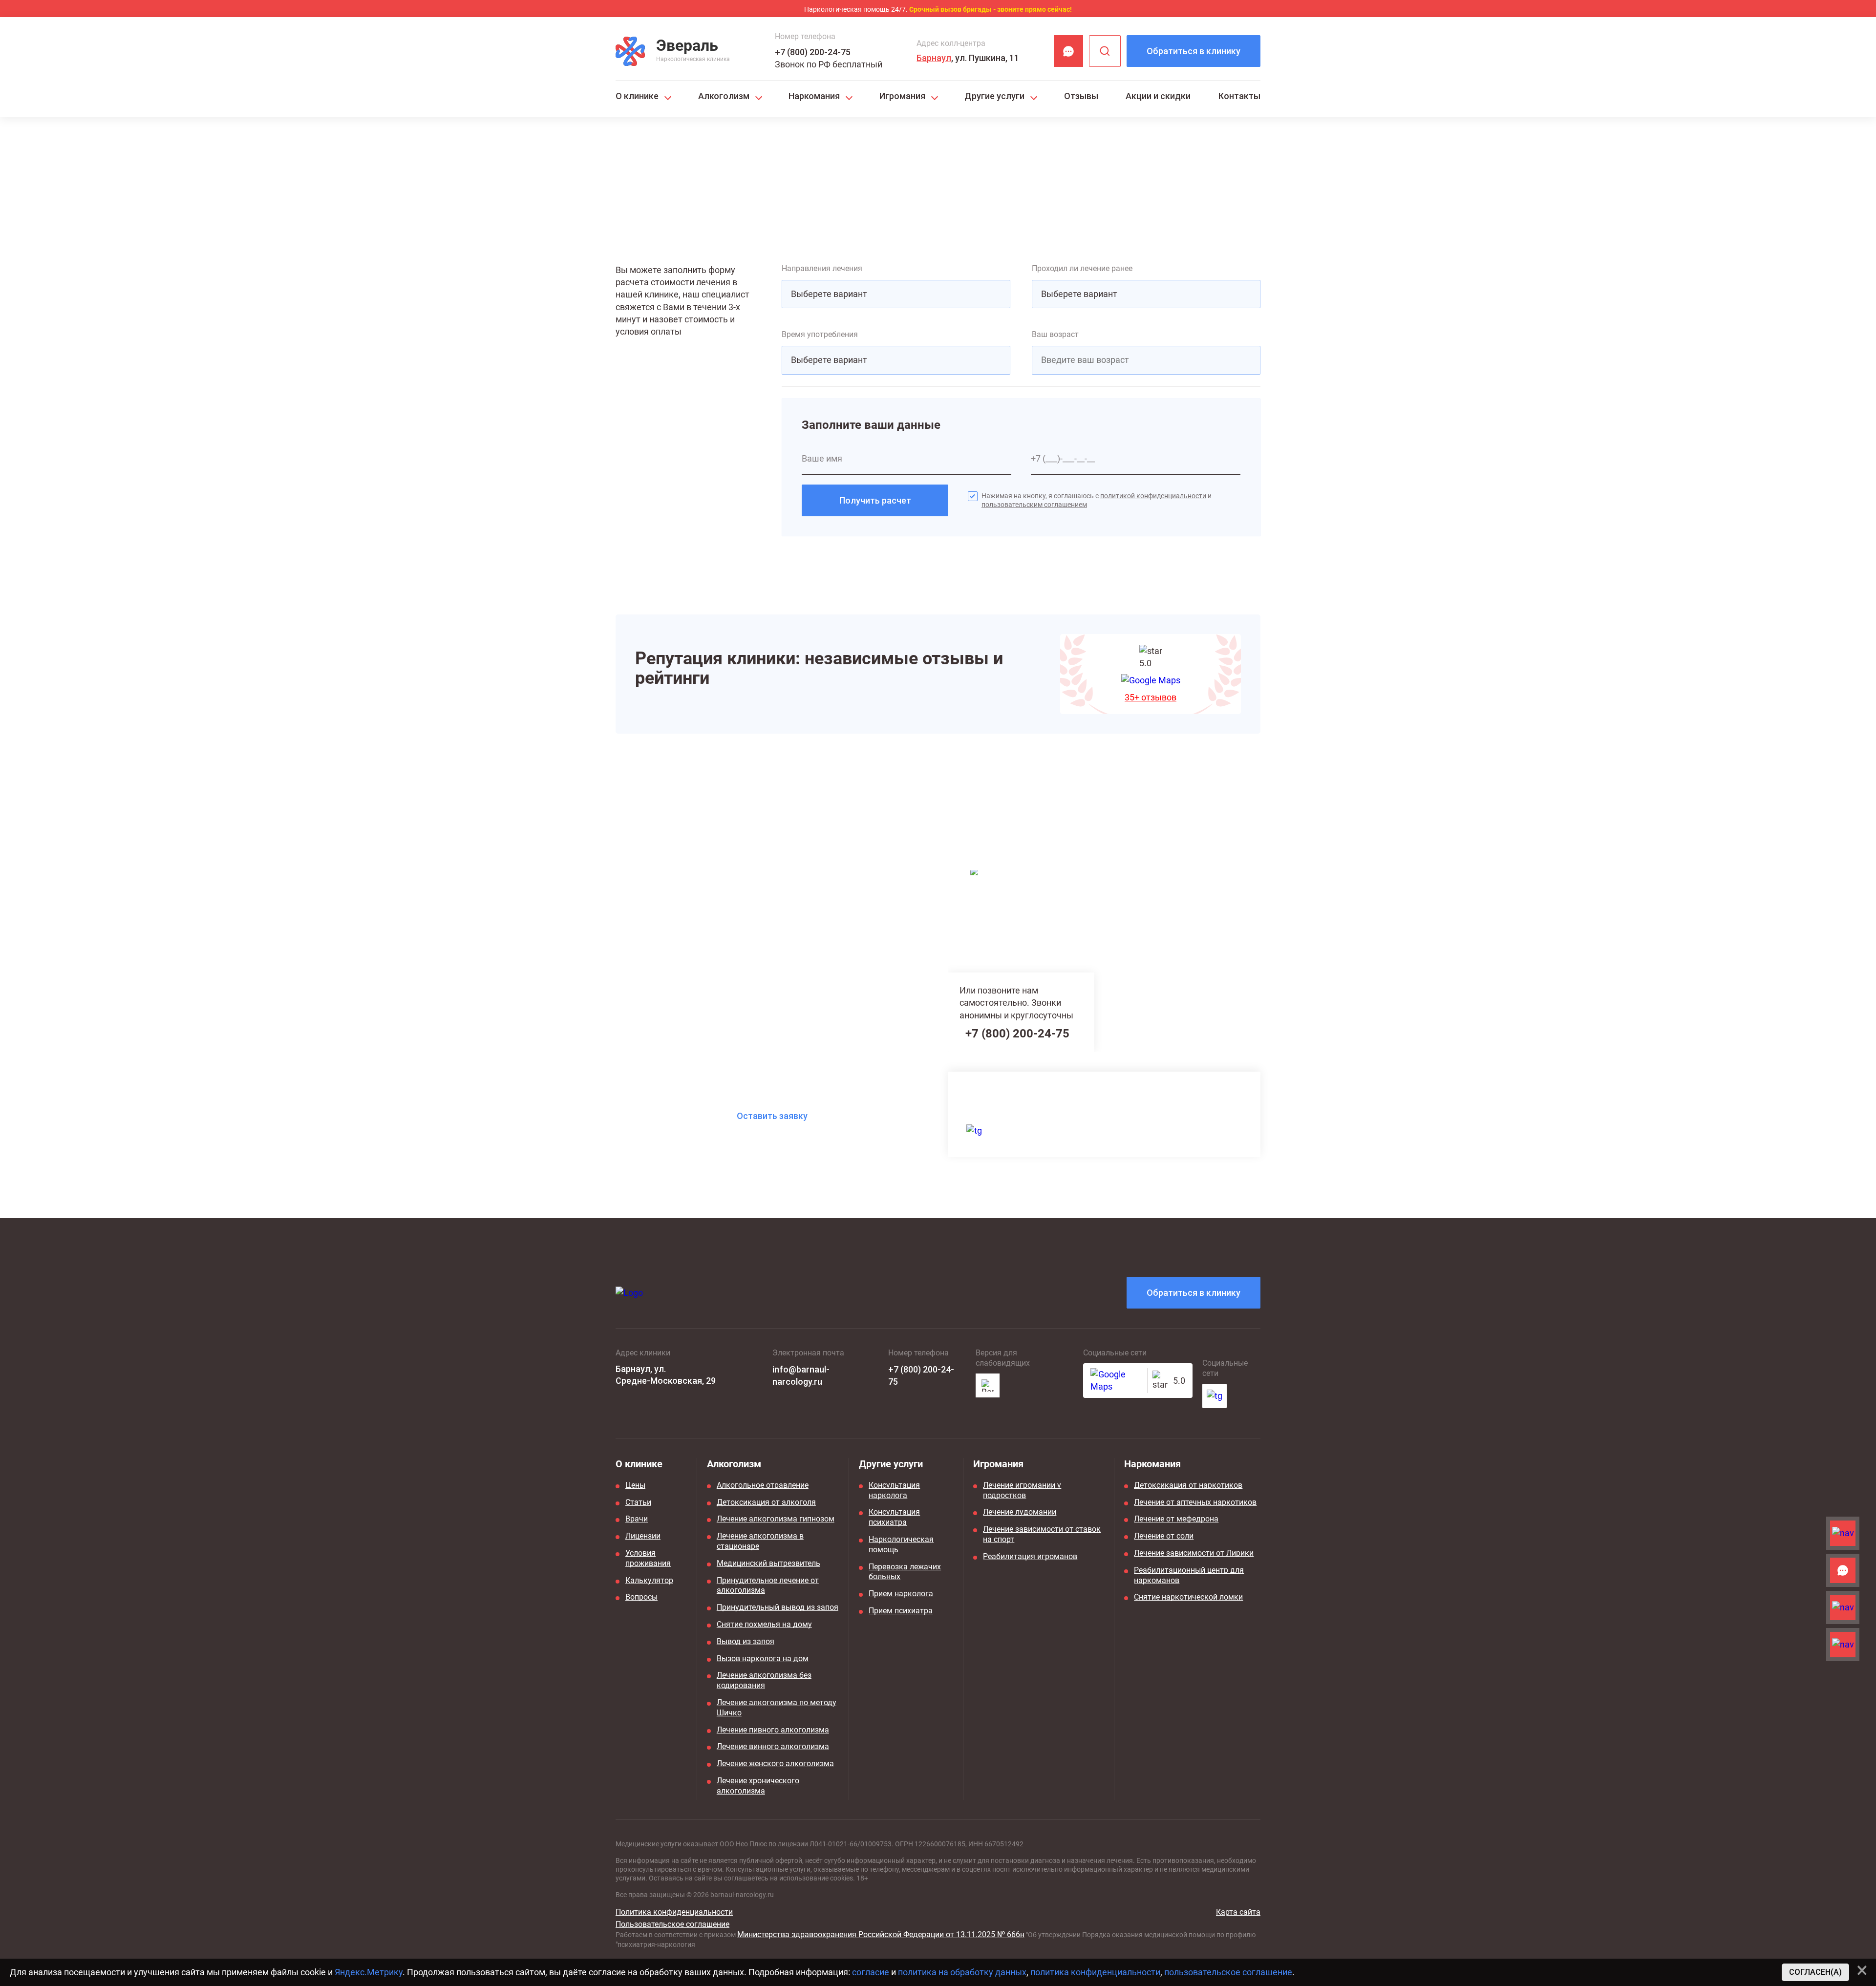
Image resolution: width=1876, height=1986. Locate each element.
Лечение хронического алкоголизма (758, 1786)
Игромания (902, 96)
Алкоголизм (724, 96)
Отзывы (1081, 96)
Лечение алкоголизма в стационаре (760, 1541)
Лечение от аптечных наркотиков (1195, 1502)
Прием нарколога (901, 1594)
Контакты (1239, 96)
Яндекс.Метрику (369, 1972)
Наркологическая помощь (901, 1544)
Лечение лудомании (1020, 1512)
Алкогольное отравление (763, 1485)
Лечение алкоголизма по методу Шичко (777, 1708)
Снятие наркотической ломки (1188, 1597)
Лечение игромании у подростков (1022, 1490)
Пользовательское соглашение (672, 1924)
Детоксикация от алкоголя (766, 1502)
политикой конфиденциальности (1153, 496)
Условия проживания (648, 1558)
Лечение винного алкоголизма (773, 1746)
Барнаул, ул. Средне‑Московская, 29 (666, 1374)
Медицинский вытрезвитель (768, 1563)
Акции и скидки (1158, 96)
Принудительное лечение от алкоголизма (768, 1585)
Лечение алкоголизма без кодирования (764, 1680)
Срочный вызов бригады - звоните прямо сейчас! (991, 9)
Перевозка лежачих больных (905, 1572)
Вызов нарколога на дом (763, 1659)
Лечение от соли (1164, 1536)
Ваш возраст (1055, 334)
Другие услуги (994, 96)
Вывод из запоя (746, 1641)
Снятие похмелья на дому (764, 1624)
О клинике (637, 96)
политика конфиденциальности (1095, 1972)
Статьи (638, 1502)
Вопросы (641, 1597)
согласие (871, 1972)
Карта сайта (1238, 1912)
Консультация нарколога (894, 1490)
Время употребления (820, 334)
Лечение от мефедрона (1176, 1519)
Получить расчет (875, 500)
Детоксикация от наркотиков (1188, 1485)
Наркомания (814, 96)
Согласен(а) (1815, 1972)
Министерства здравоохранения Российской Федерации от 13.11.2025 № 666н (881, 1934)
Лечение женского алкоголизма (775, 1764)
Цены (635, 1485)
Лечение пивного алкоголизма (773, 1730)
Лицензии (643, 1536)
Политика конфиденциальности (674, 1912)
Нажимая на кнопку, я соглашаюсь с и (1097, 500)
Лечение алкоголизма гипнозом (776, 1519)
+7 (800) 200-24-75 (813, 52)
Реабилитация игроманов (1030, 1556)
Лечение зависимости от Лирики (1194, 1553)
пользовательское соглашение (1228, 1972)
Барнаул (934, 58)
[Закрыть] (1862, 1970)
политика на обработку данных (962, 1972)
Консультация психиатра (894, 1517)
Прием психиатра (901, 1611)
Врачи (637, 1519)
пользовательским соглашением (1034, 505)
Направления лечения (822, 268)
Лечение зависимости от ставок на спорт (1042, 1534)
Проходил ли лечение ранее (1082, 268)
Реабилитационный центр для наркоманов (1189, 1575)
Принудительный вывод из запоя (778, 1607)
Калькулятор (649, 1580)
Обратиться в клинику (1194, 51)
